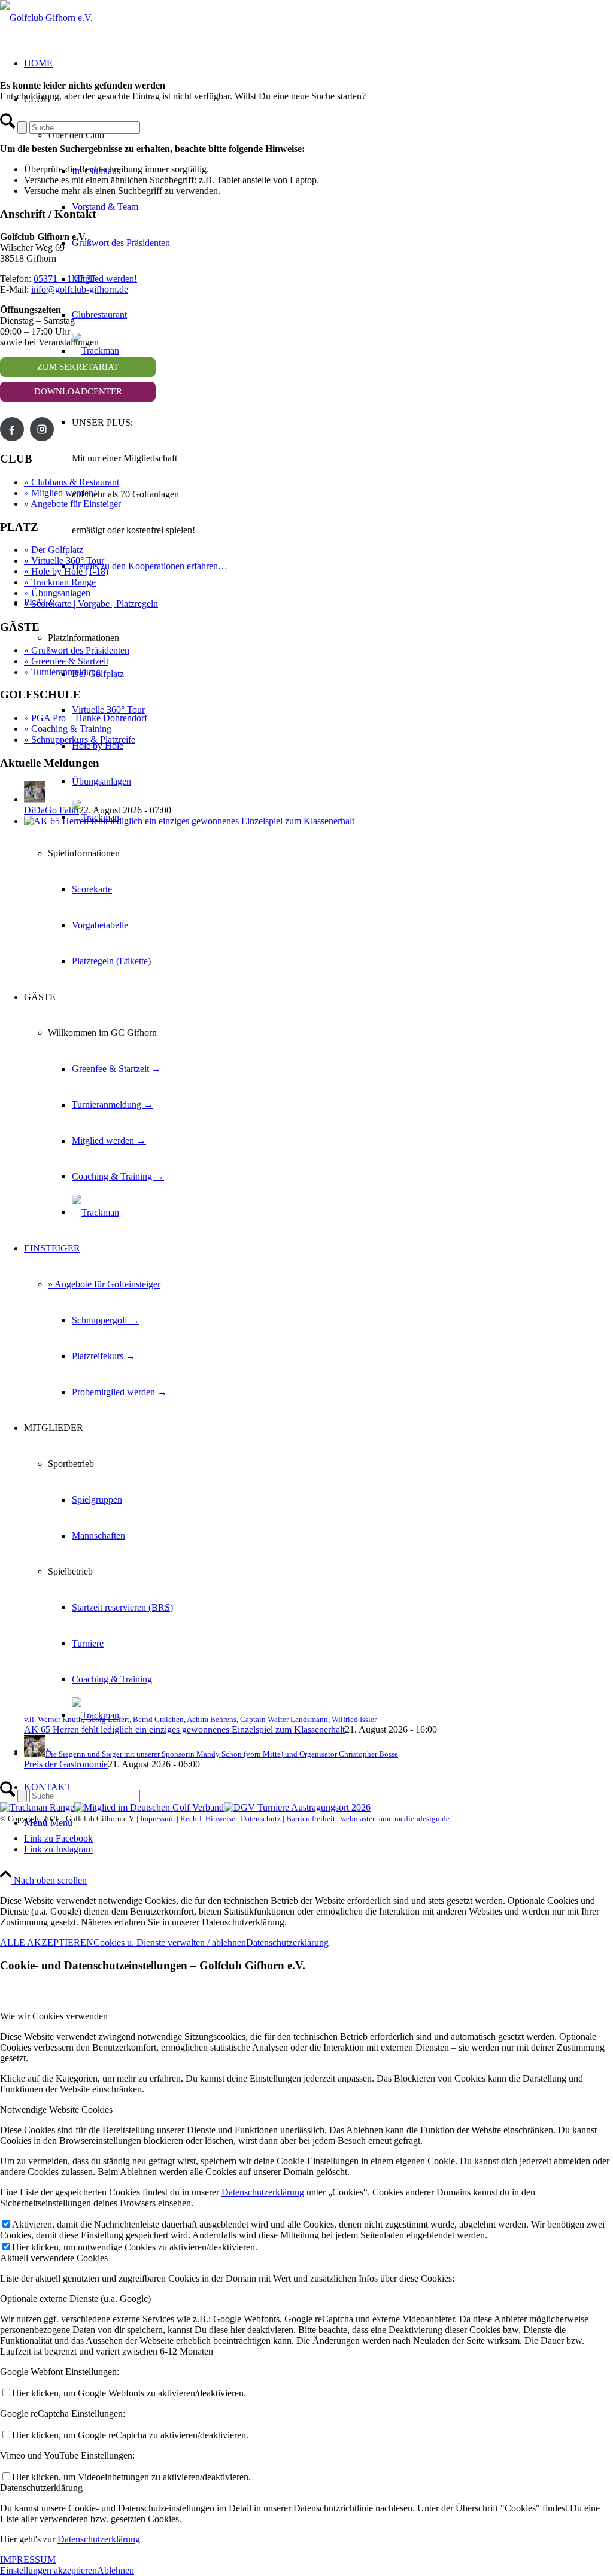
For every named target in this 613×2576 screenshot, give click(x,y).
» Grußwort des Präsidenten (77, 650)
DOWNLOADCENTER (78, 391)
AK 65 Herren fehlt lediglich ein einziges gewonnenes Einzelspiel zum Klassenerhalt (184, 1729)
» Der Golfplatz (54, 550)
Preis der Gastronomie (66, 1764)
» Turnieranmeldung (62, 672)
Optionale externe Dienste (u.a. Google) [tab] (75, 2299)
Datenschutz (261, 1819)
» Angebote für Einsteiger (72, 504)
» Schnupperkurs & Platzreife (80, 739)
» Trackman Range (60, 582)
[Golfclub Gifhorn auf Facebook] (12, 429)
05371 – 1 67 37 (65, 279)
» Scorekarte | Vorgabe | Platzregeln (91, 604)
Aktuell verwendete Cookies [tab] (54, 2258)
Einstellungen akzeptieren (48, 2570)
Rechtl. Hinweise (208, 1819)
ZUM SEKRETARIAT (78, 367)
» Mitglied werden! (60, 493)
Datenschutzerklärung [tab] (41, 2488)
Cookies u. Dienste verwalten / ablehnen (170, 1942)
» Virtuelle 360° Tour (64, 561)
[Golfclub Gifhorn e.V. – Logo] (46, 18)
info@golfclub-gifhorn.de (80, 289)
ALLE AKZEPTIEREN (47, 1942)
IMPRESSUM (28, 2560)
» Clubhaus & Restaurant (72, 482)
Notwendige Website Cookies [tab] (56, 2109)
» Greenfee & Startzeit (66, 661)
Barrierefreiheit (311, 1819)
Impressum (157, 1819)
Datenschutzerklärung (287, 1942)
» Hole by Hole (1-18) (66, 571)
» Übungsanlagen (57, 593)
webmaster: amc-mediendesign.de (395, 1819)
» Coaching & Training (68, 729)
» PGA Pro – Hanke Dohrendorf (86, 718)
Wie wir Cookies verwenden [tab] (54, 2016)
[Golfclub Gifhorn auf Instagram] (42, 429)
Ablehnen (116, 2570)
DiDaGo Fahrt (51, 810)
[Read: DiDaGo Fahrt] (35, 799)
